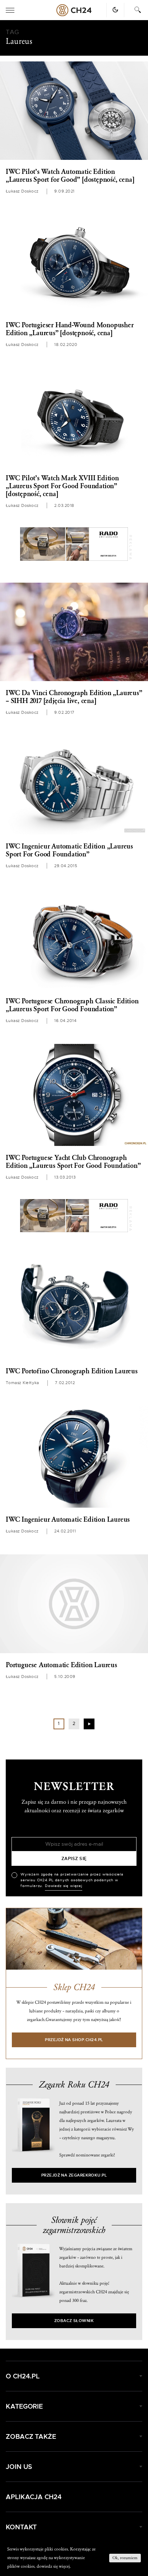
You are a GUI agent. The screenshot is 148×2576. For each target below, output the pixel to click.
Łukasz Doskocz (22, 191)
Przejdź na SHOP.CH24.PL (74, 2040)
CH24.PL (74, 10)
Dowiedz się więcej (64, 1886)
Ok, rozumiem (125, 2558)
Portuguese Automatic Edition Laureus (61, 1665)
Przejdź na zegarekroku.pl (74, 2175)
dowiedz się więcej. (54, 2566)
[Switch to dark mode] (115, 10)
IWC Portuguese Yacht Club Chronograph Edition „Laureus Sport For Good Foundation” (73, 1162)
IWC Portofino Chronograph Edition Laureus (72, 1371)
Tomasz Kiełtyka (22, 1383)
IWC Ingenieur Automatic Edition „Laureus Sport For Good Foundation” (69, 850)
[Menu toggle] (10, 10)
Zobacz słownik (74, 2321)
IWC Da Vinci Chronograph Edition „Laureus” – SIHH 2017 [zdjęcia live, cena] (74, 697)
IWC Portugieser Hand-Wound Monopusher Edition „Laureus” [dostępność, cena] (70, 329)
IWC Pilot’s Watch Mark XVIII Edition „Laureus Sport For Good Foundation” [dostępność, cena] (62, 486)
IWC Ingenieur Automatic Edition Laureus (68, 1520)
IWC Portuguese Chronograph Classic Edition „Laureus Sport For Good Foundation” (72, 1005)
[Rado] (74, 544)
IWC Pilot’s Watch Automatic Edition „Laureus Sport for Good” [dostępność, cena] (70, 176)
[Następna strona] (89, 1724)
